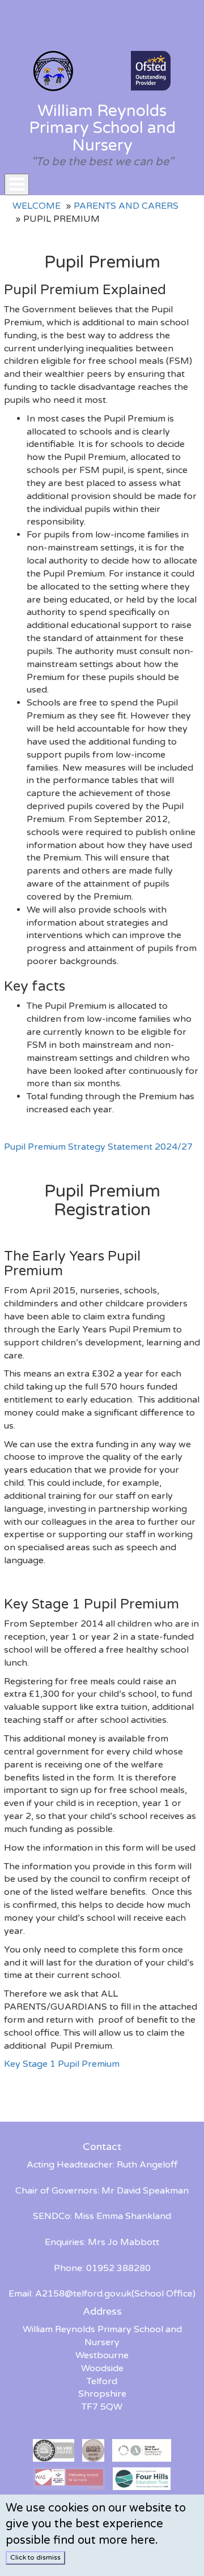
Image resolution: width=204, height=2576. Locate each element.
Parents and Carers (126, 206)
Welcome (37, 206)
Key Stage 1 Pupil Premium (62, 2064)
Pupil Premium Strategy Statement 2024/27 (98, 1147)
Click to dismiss (35, 2557)
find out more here (104, 2540)
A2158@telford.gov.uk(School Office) (115, 2294)
